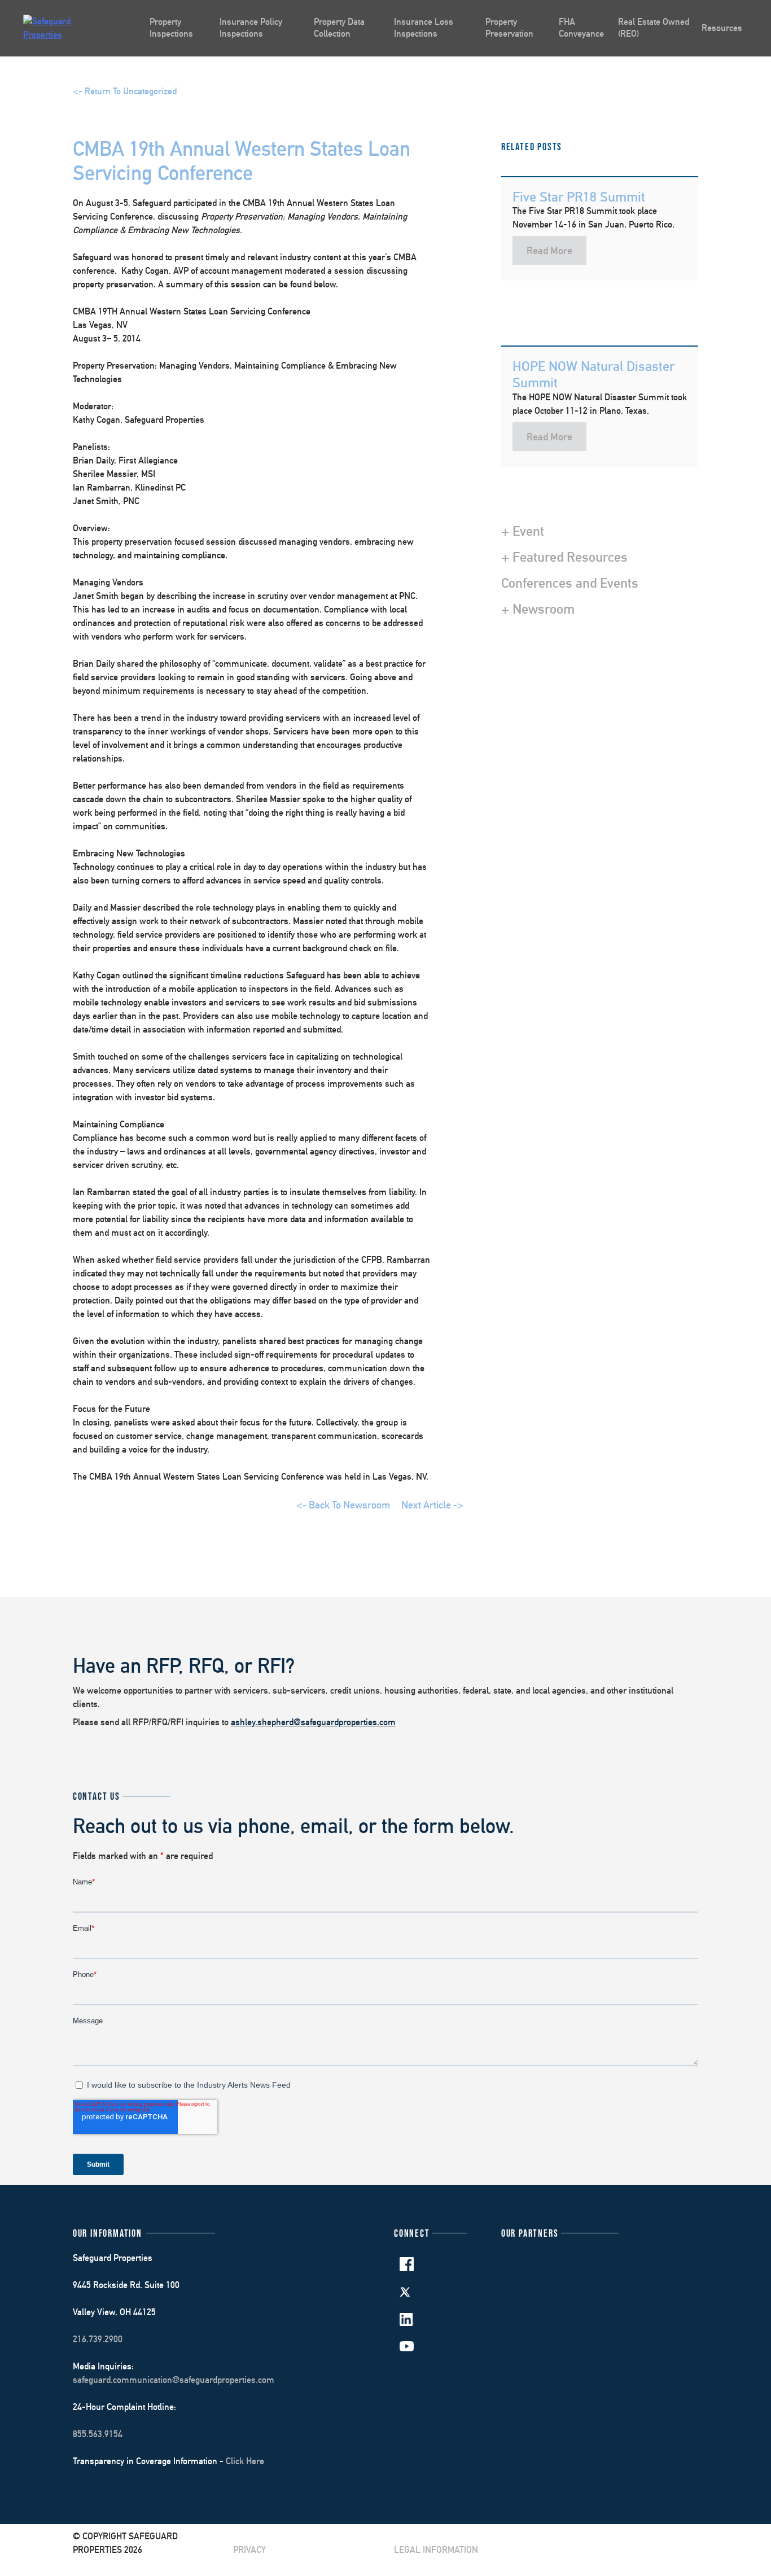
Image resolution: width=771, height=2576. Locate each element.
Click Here (245, 2461)
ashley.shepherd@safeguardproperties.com (313, 1722)
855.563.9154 (98, 2434)
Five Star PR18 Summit (579, 196)
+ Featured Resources (564, 557)
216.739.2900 (98, 2339)
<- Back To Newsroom (343, 1505)
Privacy (249, 2550)
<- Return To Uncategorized (125, 91)
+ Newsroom (538, 609)
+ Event (523, 531)
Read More (549, 250)
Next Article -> (432, 1505)
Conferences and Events (570, 583)
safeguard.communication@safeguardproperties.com (174, 2380)
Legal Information (436, 2550)
